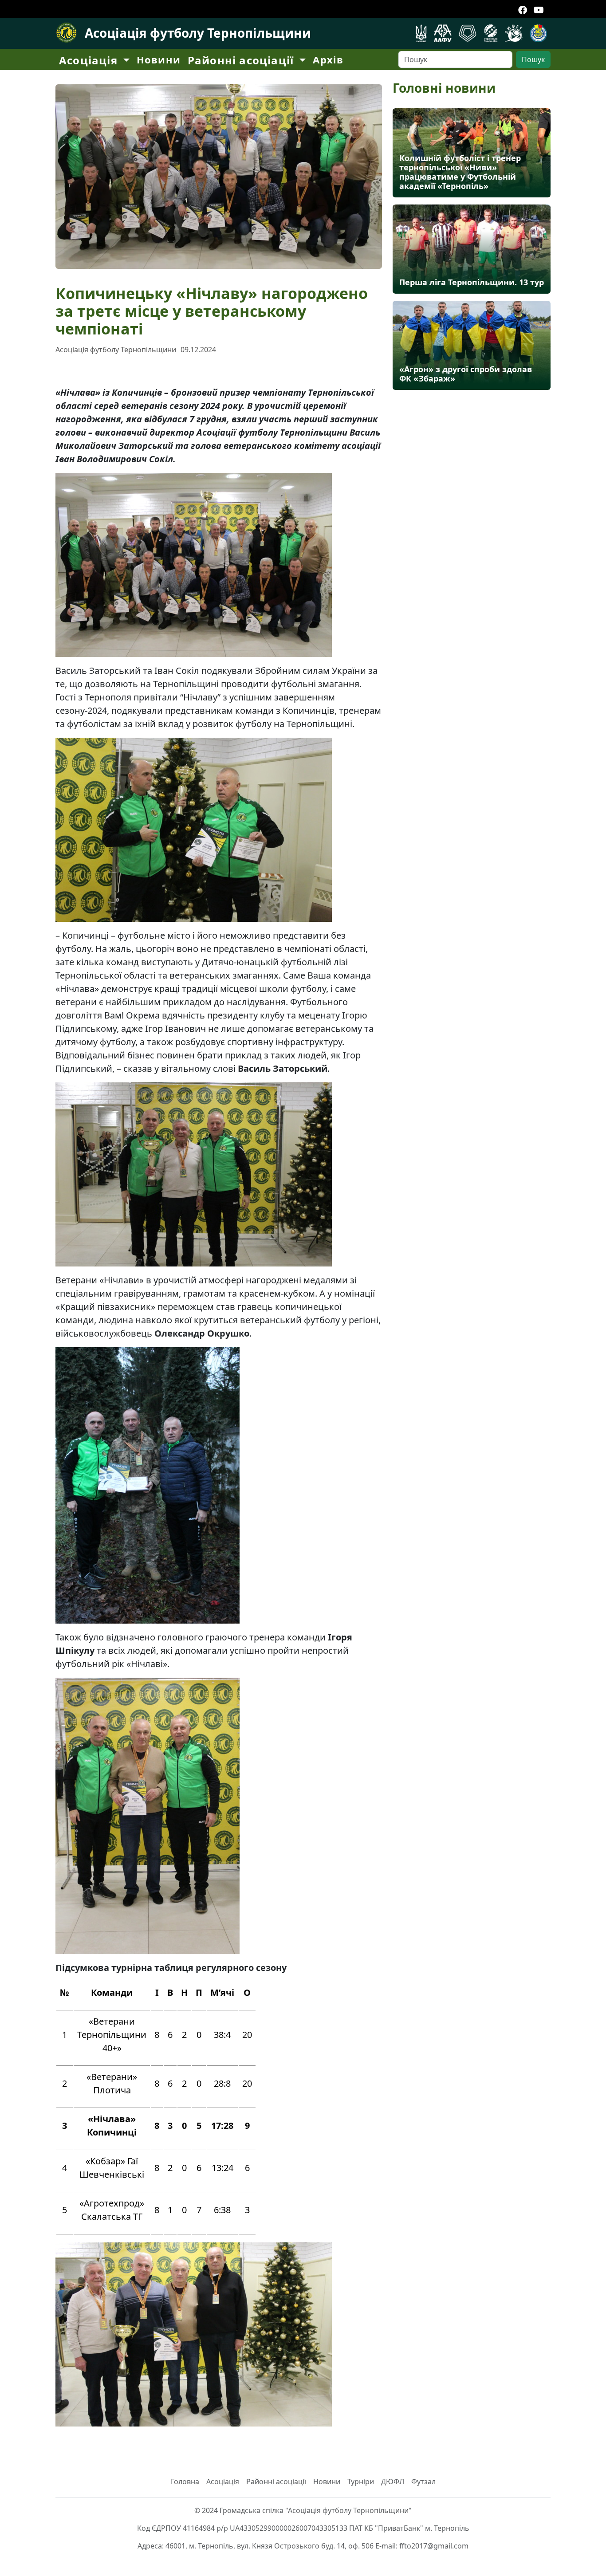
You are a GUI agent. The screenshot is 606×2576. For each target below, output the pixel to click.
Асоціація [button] (90, 60)
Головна (185, 2482)
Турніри (361, 2482)
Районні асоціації (276, 2482)
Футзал (423, 2482)
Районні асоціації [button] (242, 60)
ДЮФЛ (393, 2482)
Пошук (533, 59)
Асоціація (223, 2482)
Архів (328, 59)
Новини (159, 59)
